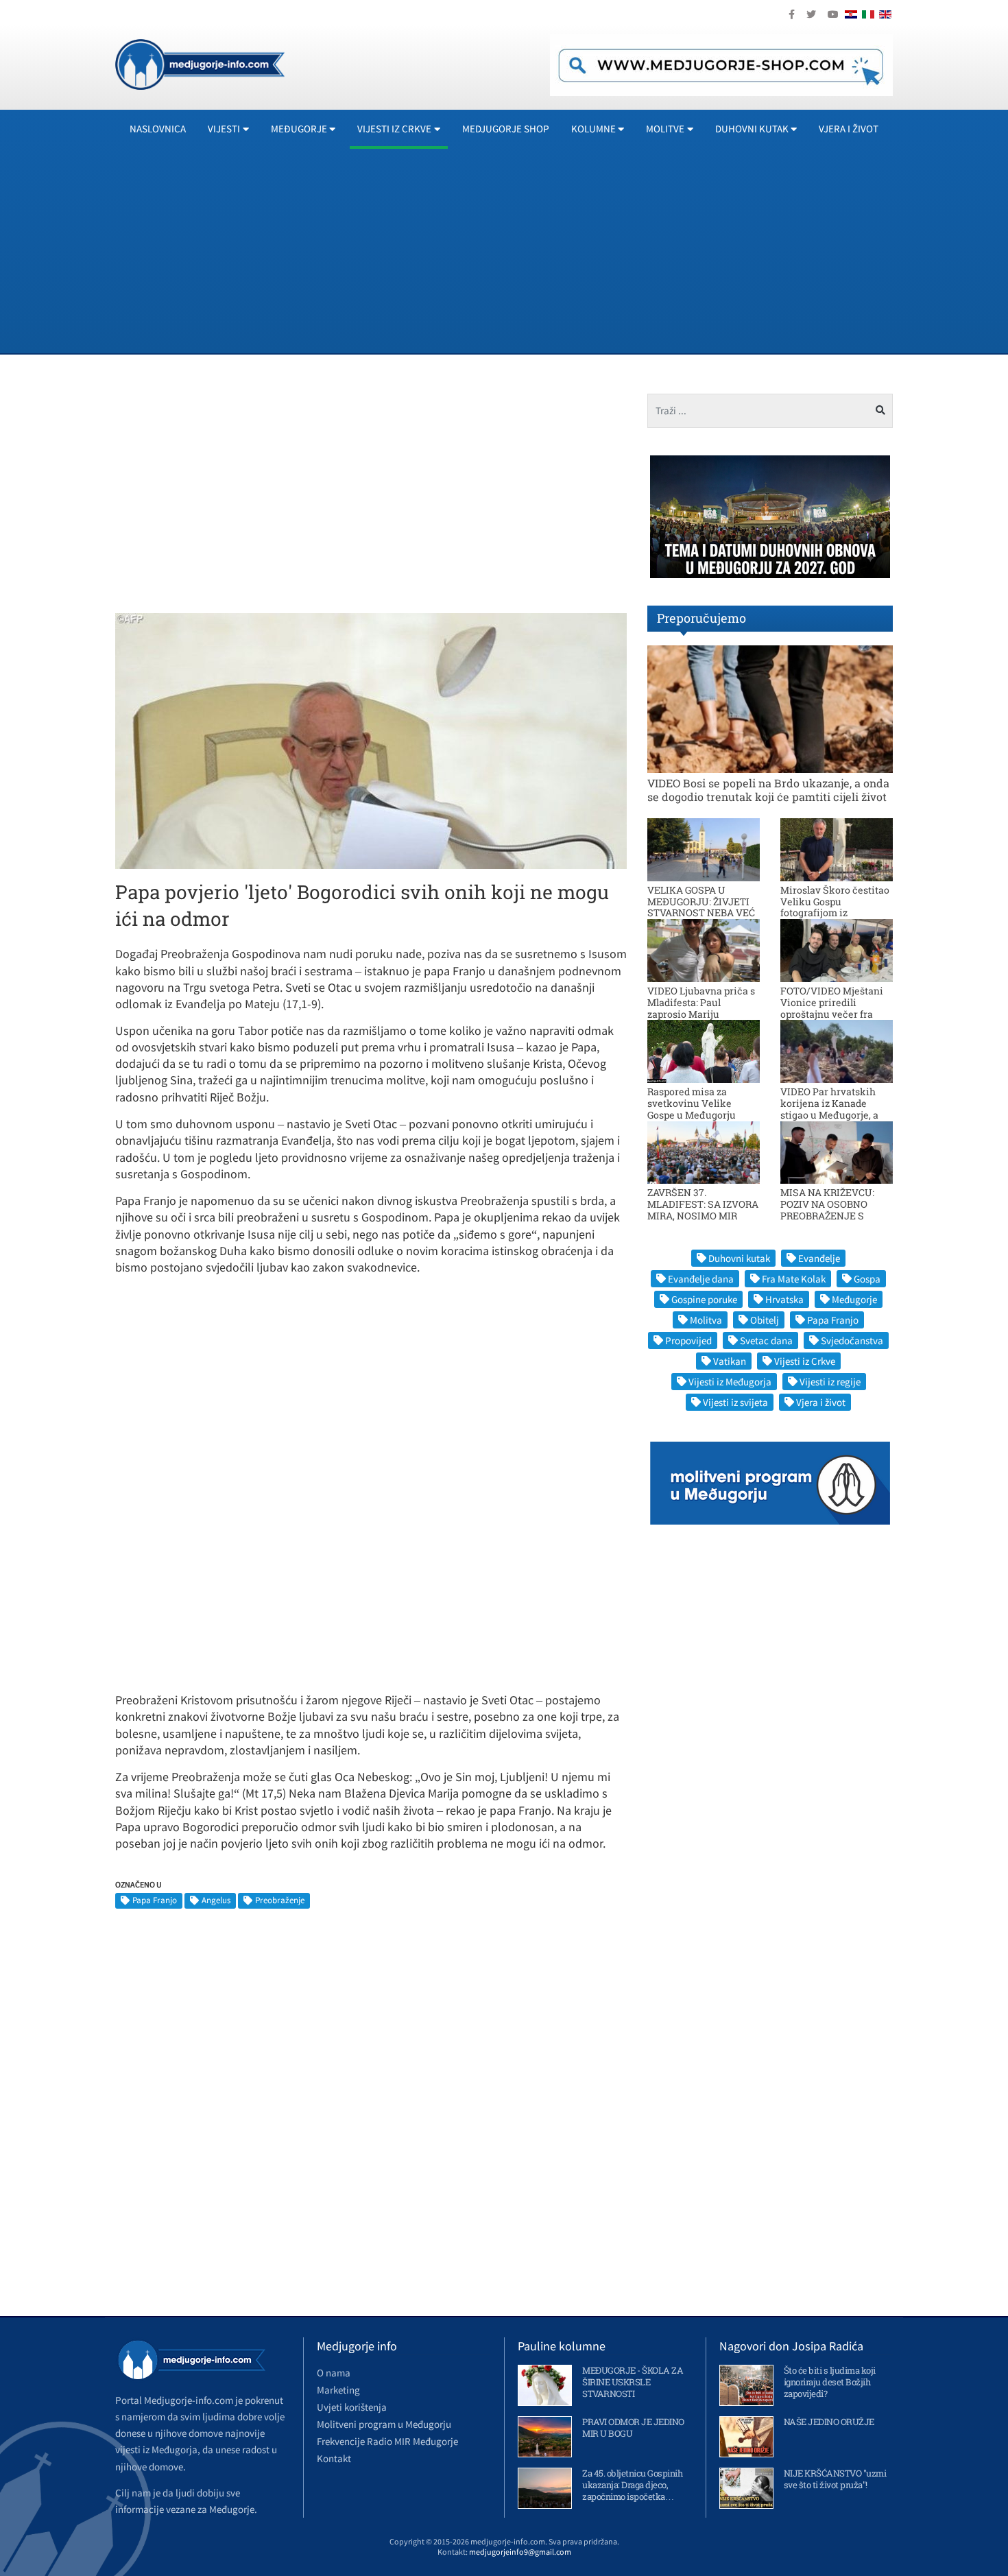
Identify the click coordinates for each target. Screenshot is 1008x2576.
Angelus (216, 1900)
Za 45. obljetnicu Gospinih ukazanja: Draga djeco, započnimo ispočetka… (632, 2485)
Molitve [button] (665, 129)
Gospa (867, 1279)
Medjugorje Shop (506, 129)
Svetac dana (766, 1340)
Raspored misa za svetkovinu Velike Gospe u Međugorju (692, 1103)
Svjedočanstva (852, 1340)
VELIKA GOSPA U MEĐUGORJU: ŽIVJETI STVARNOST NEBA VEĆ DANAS (701, 907)
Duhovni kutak (739, 1258)
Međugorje (854, 1299)
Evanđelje (819, 1258)
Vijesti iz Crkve (805, 1361)
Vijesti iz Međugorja (730, 1382)
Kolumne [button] (593, 129)
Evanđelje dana (701, 1279)
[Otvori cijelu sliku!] (371, 740)
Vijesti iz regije (830, 1382)
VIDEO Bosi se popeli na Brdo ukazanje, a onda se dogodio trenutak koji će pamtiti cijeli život (768, 789)
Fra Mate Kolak (794, 1279)
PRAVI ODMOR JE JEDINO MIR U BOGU (633, 2428)
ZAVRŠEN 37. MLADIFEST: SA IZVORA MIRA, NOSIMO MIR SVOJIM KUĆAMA (703, 1209)
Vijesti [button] (224, 129)
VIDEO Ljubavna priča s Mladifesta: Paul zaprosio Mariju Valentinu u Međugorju (701, 1008)
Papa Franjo (155, 1900)
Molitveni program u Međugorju (384, 2424)
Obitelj (765, 1320)
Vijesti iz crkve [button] (394, 129)
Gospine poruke (704, 1299)
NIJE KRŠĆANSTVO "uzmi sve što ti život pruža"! (835, 2479)
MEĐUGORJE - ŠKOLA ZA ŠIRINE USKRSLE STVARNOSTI (633, 2382)
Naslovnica (158, 129)
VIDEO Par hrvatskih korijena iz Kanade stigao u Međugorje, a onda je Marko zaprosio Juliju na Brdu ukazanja (835, 1114)
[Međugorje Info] (200, 63)
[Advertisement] (527, 250)
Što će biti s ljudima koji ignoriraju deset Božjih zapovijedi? (830, 2382)
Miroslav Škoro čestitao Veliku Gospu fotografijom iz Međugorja (835, 907)
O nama (334, 2373)
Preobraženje (280, 1900)
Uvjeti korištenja (352, 2407)
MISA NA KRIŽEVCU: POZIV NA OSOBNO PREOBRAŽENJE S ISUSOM (827, 1209)
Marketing (338, 2390)
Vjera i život (849, 129)
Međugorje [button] (299, 129)
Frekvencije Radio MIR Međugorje (387, 2441)
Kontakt (334, 2458)
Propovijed (688, 1340)
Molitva (706, 1320)
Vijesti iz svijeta (735, 1402)
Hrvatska (784, 1299)
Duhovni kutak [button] (752, 129)
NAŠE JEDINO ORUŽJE (829, 2422)
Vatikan (730, 1361)
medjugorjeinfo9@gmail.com (520, 2552)
